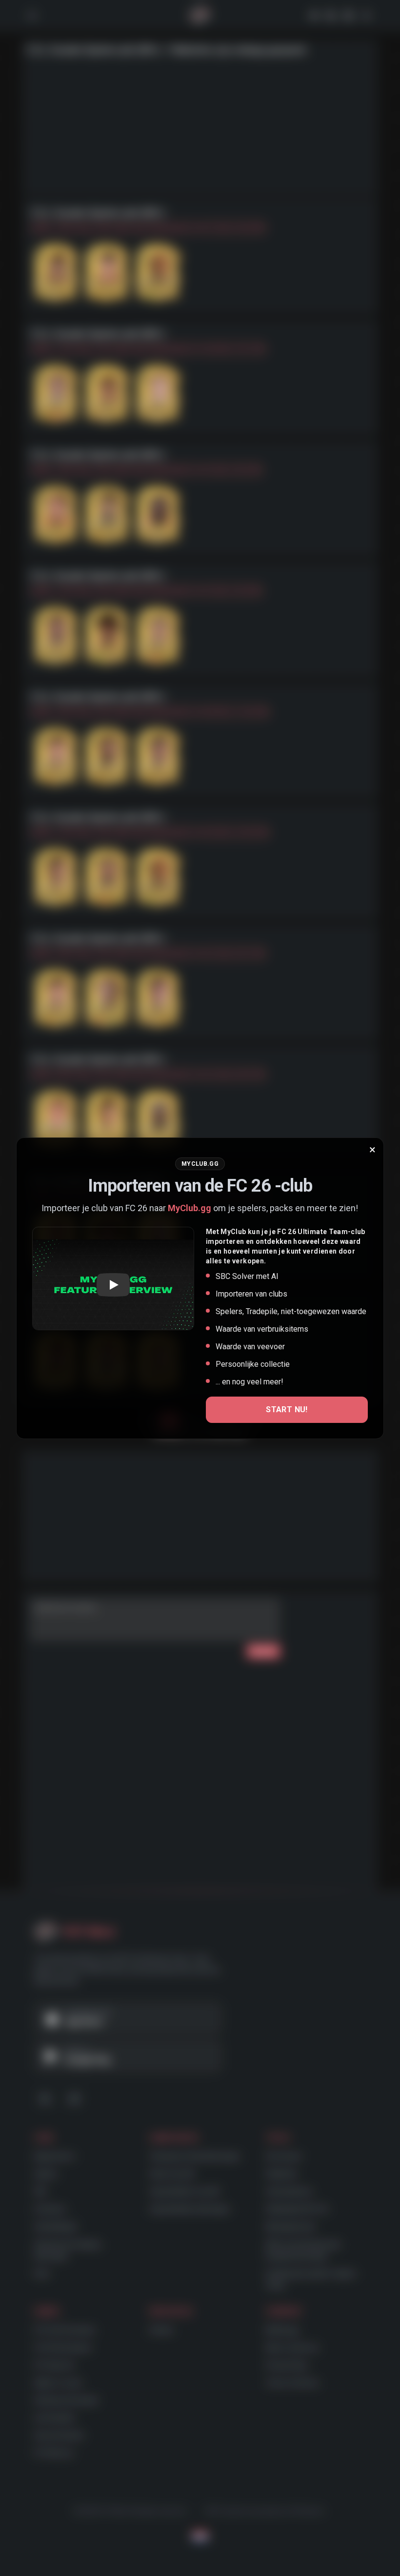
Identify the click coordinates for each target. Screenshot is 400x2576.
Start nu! (287, 1410)
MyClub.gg (190, 1208)
